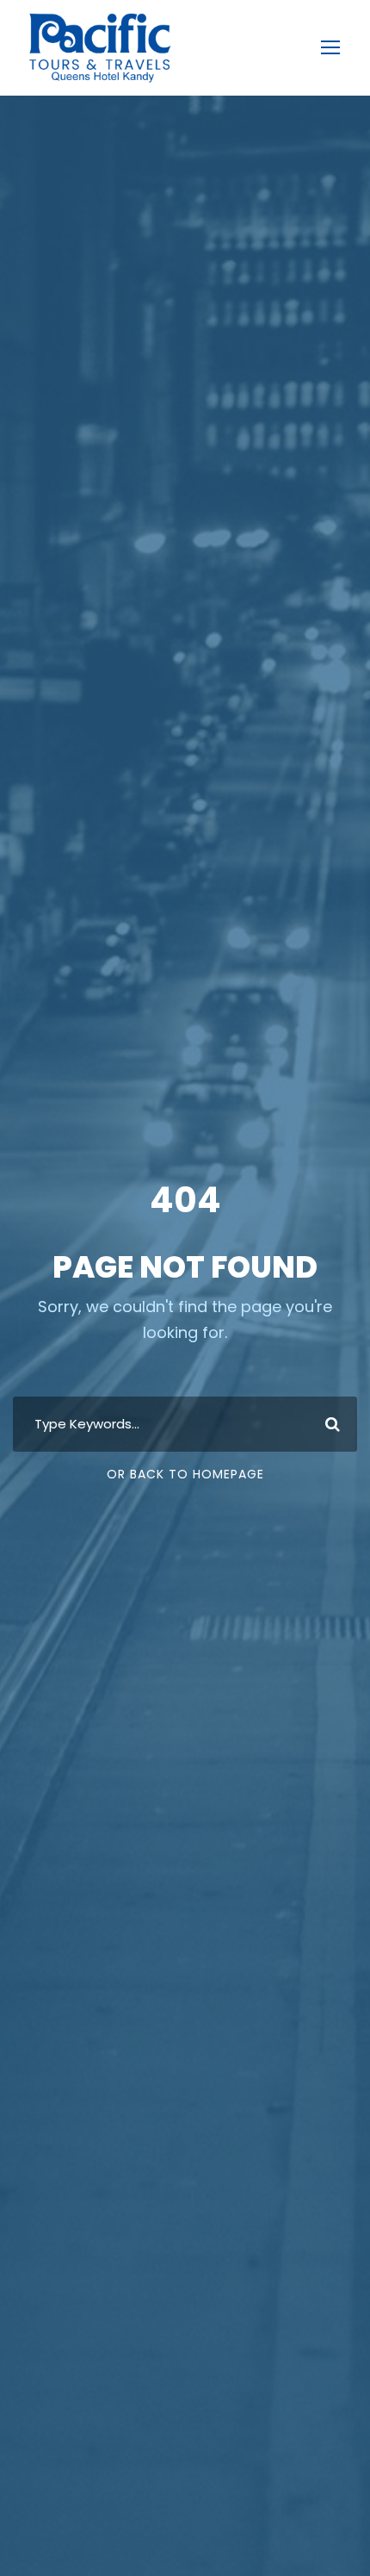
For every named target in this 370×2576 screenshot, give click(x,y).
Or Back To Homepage (185, 1474)
